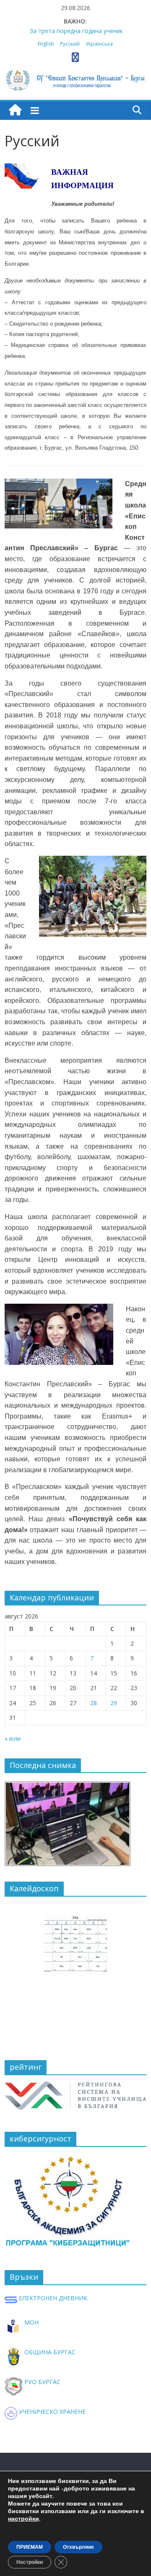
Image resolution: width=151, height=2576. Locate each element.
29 (114, 1703)
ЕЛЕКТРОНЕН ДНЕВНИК (52, 2298)
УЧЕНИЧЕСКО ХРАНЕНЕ (51, 2412)
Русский (70, 44)
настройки (23, 2519)
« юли (13, 1738)
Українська (99, 44)
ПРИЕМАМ (30, 2547)
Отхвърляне (78, 2547)
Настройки (30, 2562)
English (46, 44)
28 (94, 1703)
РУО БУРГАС (42, 2382)
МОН (31, 2322)
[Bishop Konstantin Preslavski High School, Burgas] (15, 110)
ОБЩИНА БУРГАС (49, 2352)
